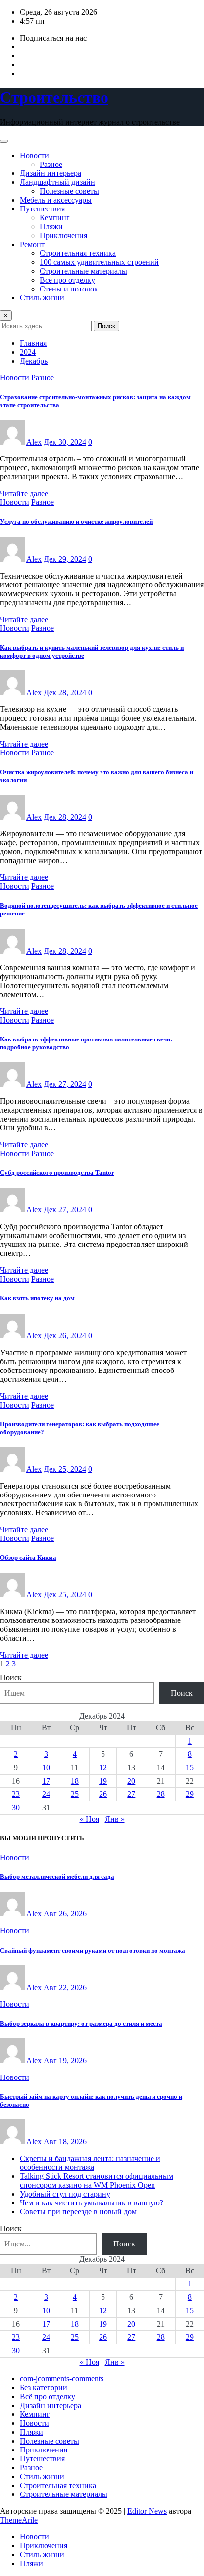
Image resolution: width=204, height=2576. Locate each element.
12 (103, 1767)
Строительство (54, 97)
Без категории (44, 2388)
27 (131, 1794)
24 (46, 1794)
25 (75, 1794)
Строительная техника (78, 253)
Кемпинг (55, 218)
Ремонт (32, 244)
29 (190, 1794)
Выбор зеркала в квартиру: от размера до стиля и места (81, 2023)
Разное (51, 164)
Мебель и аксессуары (56, 200)
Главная (33, 343)
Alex (34, 442)
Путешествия (42, 209)
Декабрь (34, 361)
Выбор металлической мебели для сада (57, 1877)
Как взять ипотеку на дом (37, 1298)
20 (131, 1781)
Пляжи (51, 227)
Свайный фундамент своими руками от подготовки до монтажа (93, 1950)
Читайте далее (24, 493)
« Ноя (89, 1819)
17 (46, 1781)
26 (103, 1794)
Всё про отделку (67, 280)
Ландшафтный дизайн (57, 182)
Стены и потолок (69, 289)
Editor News (147, 2511)
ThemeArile (19, 2520)
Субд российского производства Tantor (57, 1173)
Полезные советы (69, 191)
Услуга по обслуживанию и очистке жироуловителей (76, 521)
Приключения (63, 235)
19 (103, 1781)
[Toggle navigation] (4, 141)
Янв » (115, 1819)
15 (190, 1767)
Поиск (106, 326)
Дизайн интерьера (51, 173)
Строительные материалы (83, 271)
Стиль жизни (42, 298)
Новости (34, 155)
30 (16, 1807)
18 (75, 1781)
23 (16, 1794)
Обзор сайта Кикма (28, 1558)
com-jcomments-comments (62, 2379)
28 (161, 1794)
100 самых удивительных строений (99, 262)
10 (46, 1767)
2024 (28, 352)
